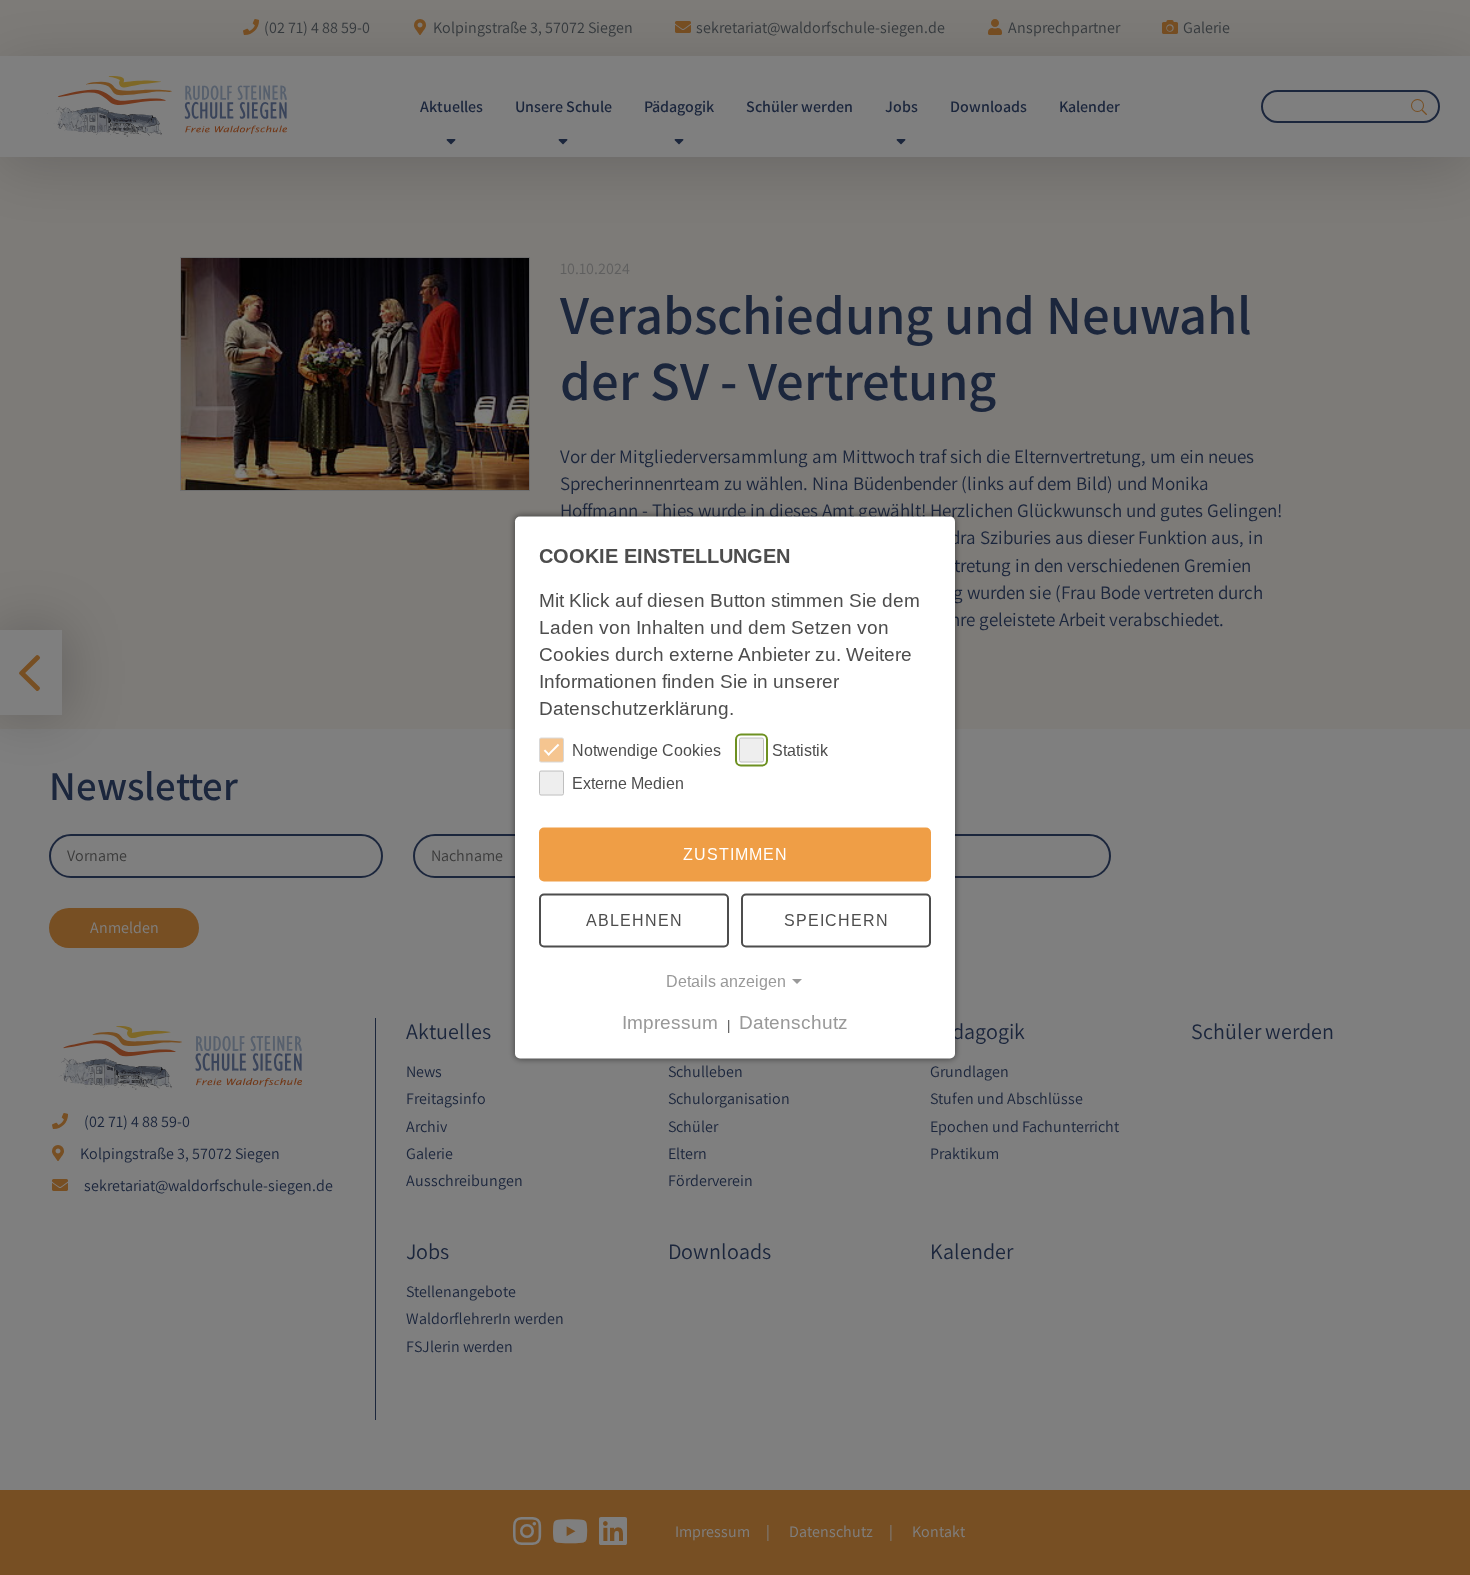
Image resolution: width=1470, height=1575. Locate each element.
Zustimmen (735, 854)
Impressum (670, 1022)
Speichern (836, 919)
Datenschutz (793, 1022)
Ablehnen (634, 919)
